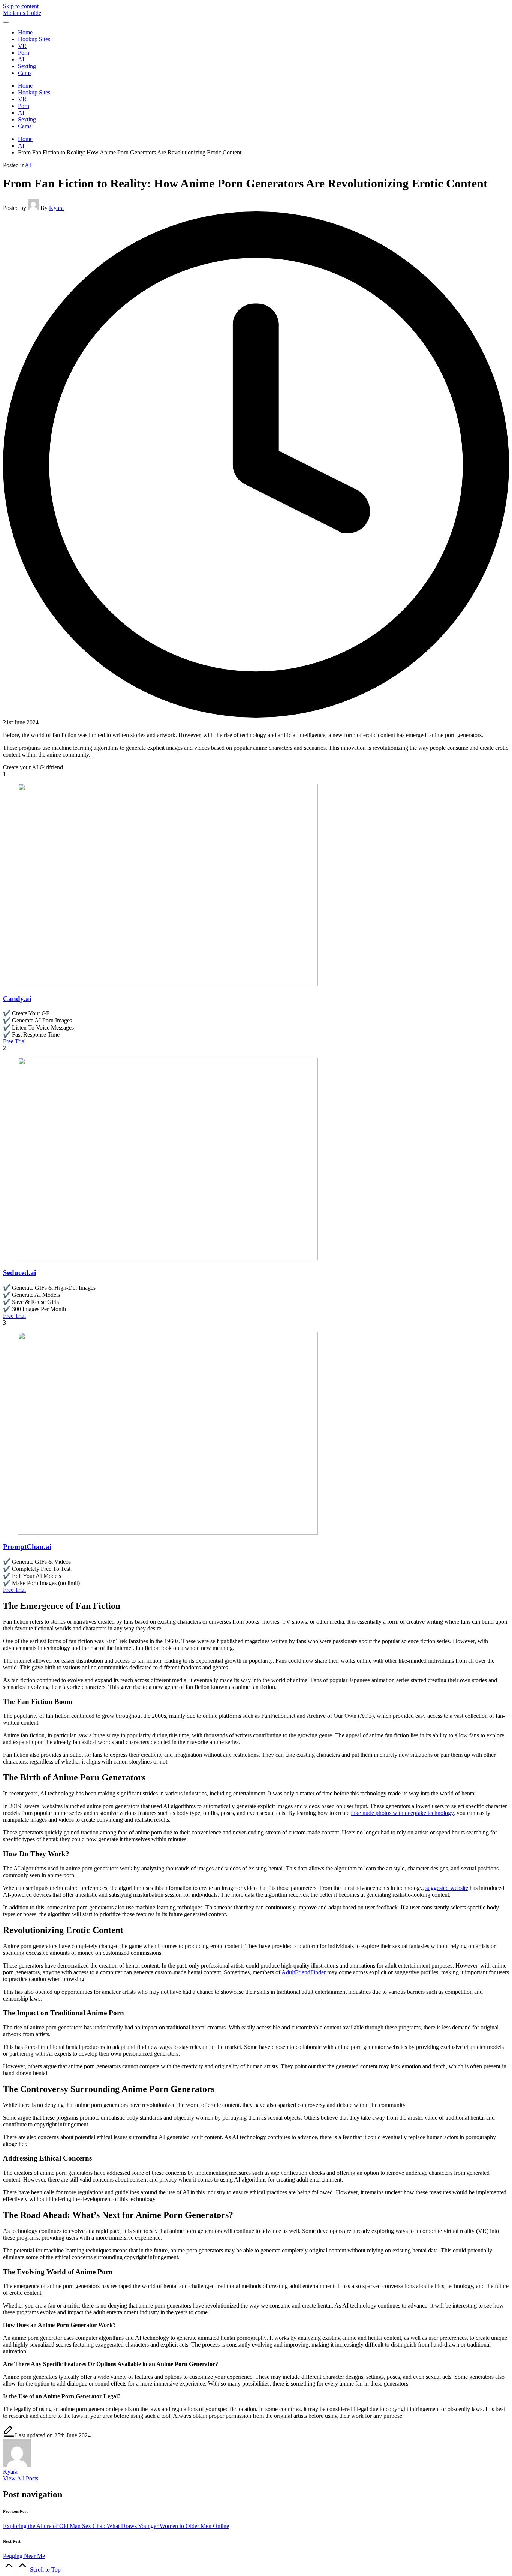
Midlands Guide (22, 13)
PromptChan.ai (27, 1547)
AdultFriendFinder (304, 1972)
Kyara (10, 2472)
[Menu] (6, 22)
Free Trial (14, 1041)
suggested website (447, 1888)
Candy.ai (17, 999)
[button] (21, 2478)
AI (28, 165)
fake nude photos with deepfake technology (402, 1813)
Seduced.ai (19, 1273)
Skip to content (21, 6)
